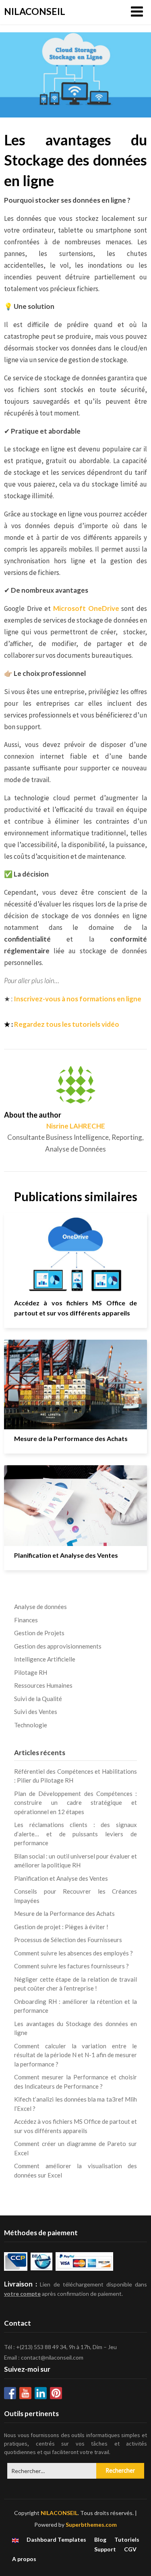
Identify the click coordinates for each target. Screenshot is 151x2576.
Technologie (31, 1725)
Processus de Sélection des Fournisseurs (68, 1940)
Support (105, 2549)
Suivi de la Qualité (38, 1699)
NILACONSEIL (35, 11)
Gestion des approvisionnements (58, 1646)
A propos (24, 2559)
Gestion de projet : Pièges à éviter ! (61, 1927)
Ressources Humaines (43, 1685)
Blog (100, 2540)
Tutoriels (127, 2540)
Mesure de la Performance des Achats (71, 1438)
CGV (130, 2549)
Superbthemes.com (91, 2525)
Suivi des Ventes (36, 1712)
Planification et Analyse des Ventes (66, 1555)
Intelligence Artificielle (45, 1659)
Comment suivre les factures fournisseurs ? (71, 1966)
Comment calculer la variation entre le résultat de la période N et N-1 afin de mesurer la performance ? (75, 2055)
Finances (26, 1620)
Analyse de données (40, 1607)
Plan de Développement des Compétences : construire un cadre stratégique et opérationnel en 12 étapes (75, 1803)
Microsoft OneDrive (86, 608)
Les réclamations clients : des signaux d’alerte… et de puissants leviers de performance (75, 1834)
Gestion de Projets (39, 1633)
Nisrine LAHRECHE (76, 1126)
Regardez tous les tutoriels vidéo (67, 1024)
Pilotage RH (31, 1672)
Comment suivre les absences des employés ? (73, 1953)
